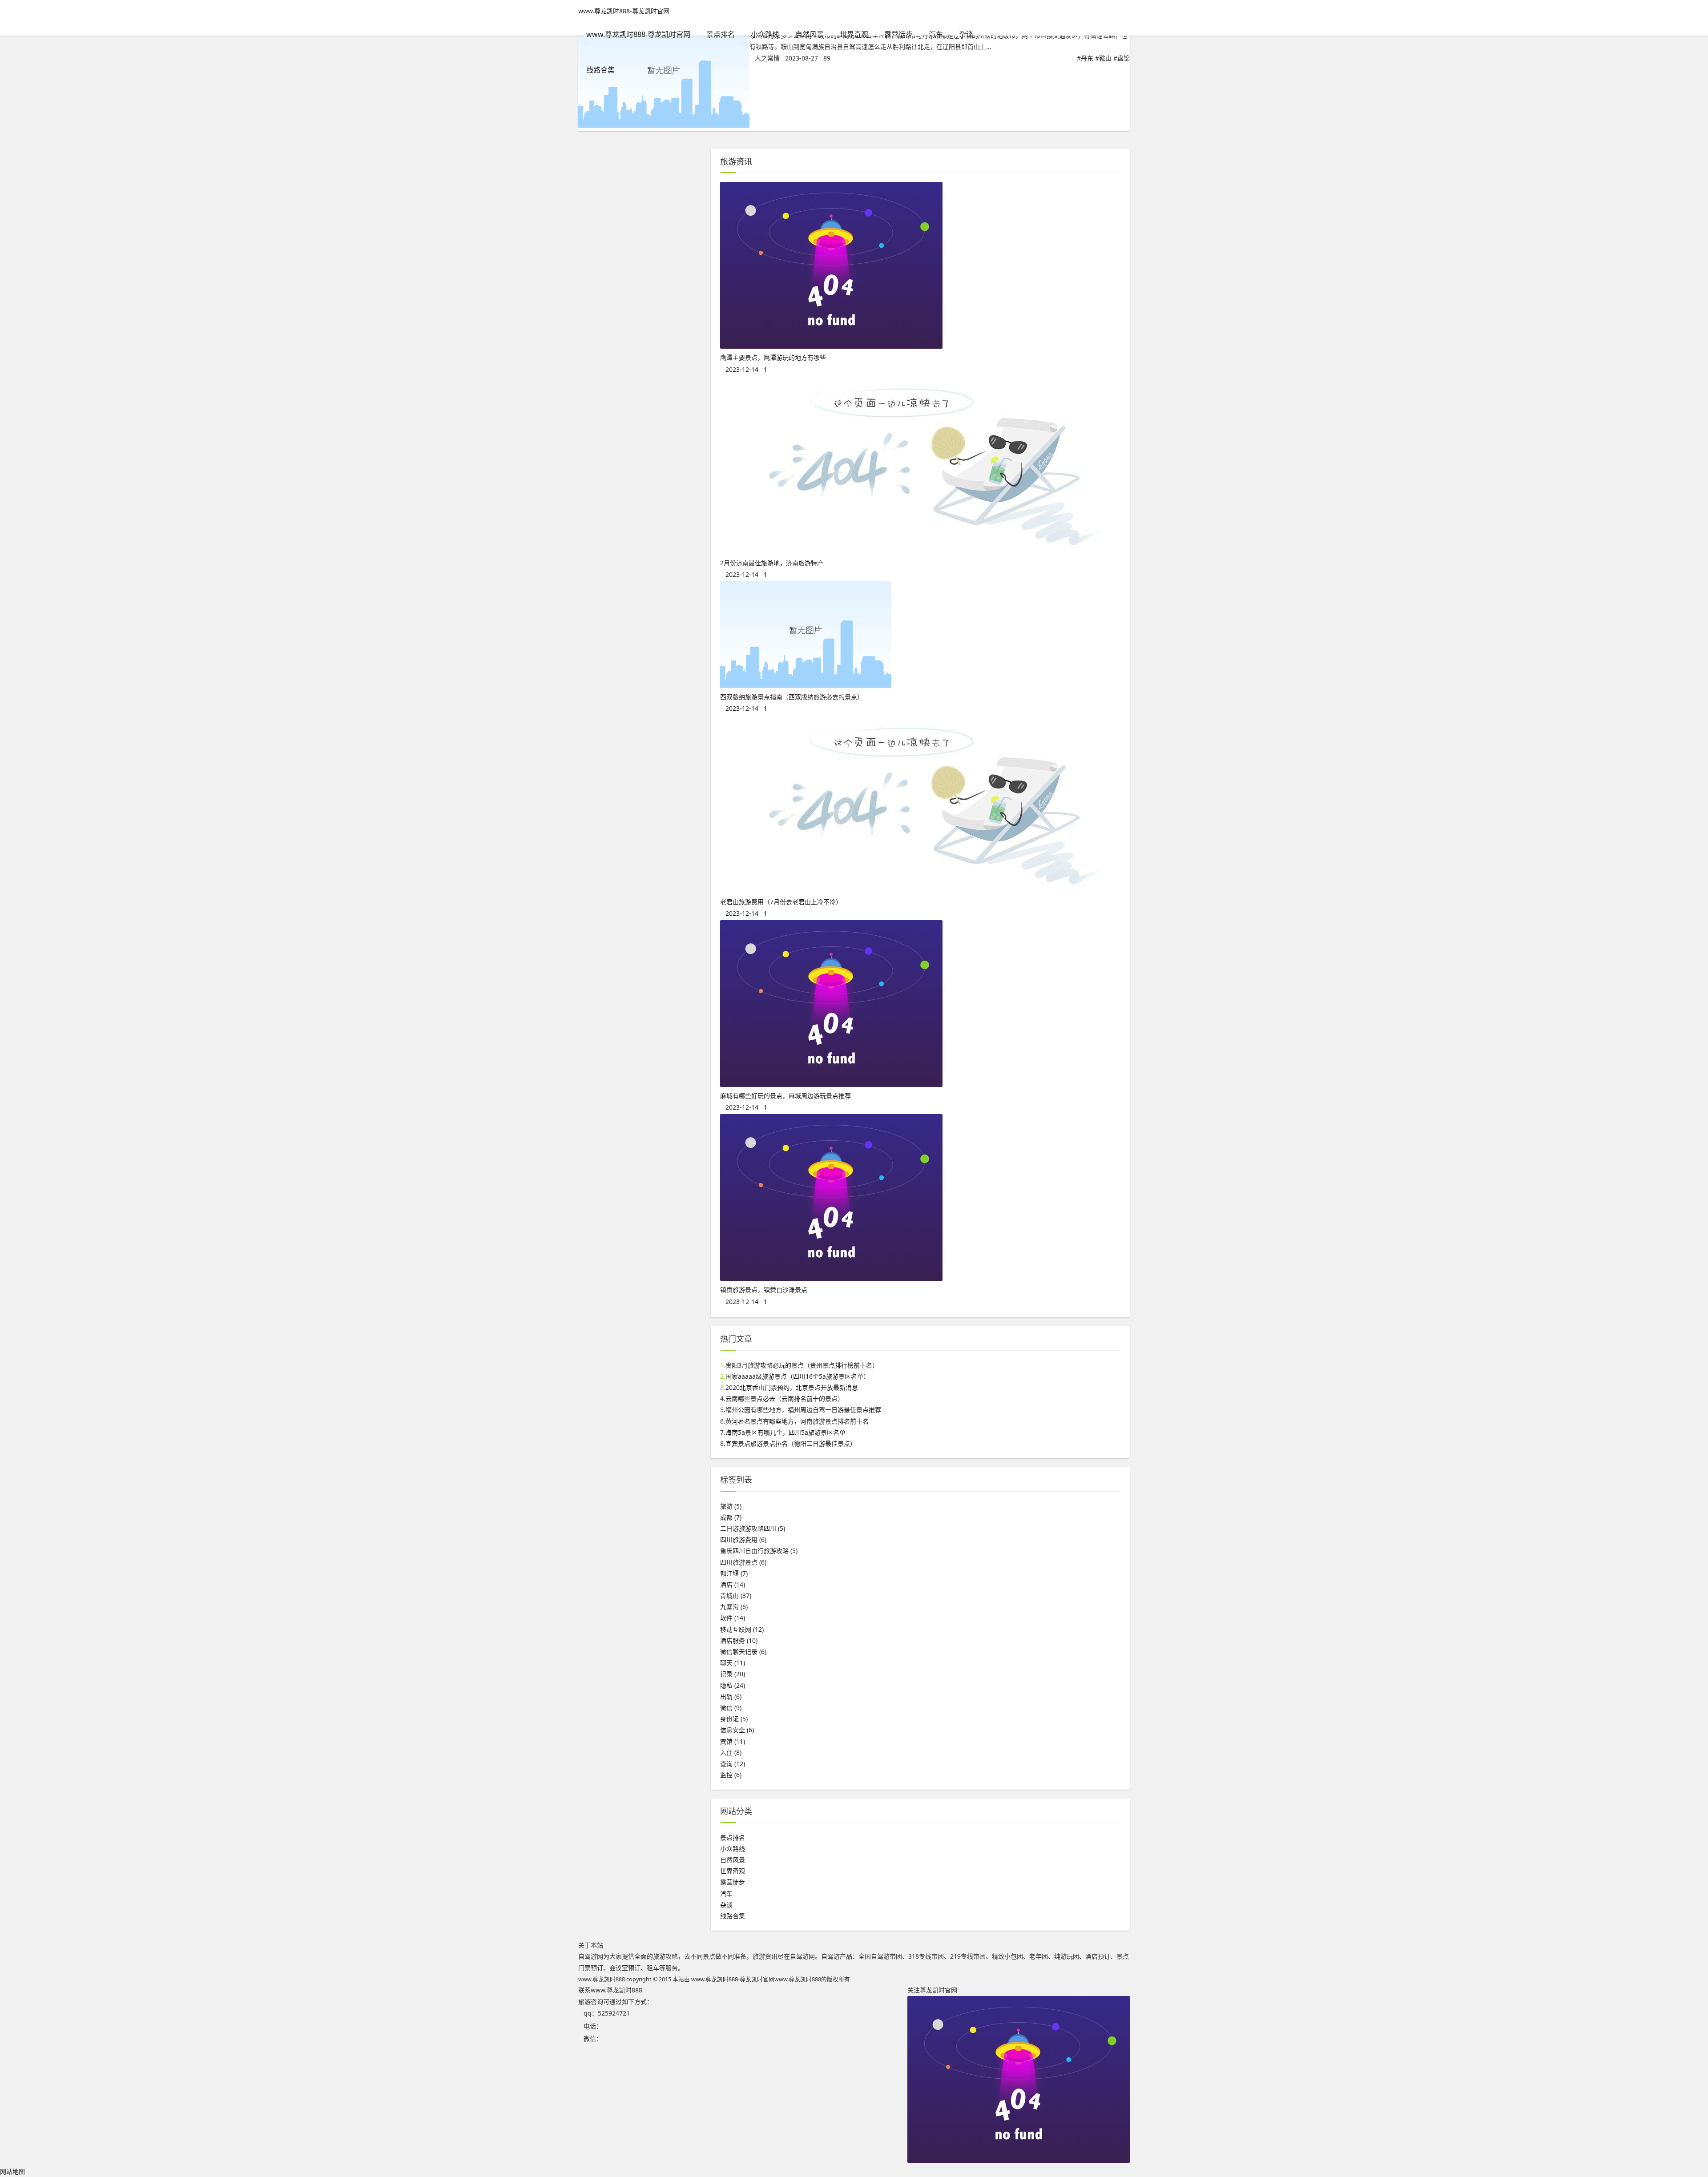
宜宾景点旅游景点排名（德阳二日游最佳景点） (791, 1443)
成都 (731, 1517)
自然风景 (810, 34)
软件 (733, 1618)
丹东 (1087, 58)
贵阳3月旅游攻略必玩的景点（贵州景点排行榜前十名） (802, 1365)
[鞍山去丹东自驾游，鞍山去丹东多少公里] (664, 126)
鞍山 (1105, 58)
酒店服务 (739, 1640)
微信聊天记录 (743, 1652)
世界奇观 (854, 34)
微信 (731, 1708)
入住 (731, 1752)
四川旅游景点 (743, 1562)
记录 (733, 1674)
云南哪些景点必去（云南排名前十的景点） (785, 1398)
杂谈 (966, 34)
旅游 (731, 1506)
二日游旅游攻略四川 (753, 1528)
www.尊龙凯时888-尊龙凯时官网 (624, 11)
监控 (731, 1775)
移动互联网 (742, 1629)
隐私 (733, 1685)
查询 (733, 1764)
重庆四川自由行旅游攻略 (759, 1551)
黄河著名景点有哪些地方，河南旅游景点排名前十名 (797, 1421)
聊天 (733, 1663)
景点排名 (721, 34)
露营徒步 (898, 34)
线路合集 (600, 70)
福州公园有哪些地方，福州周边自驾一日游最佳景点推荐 (803, 1410)
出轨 (731, 1696)
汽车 (936, 34)
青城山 (736, 1596)
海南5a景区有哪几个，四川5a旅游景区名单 (786, 1432)
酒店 (733, 1584)
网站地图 (12, 2171)
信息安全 (737, 1730)
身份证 (734, 1719)
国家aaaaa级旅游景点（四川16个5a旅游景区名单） (798, 1376)
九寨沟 (734, 1607)
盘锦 (1124, 58)
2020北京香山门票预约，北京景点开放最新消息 (792, 1387)
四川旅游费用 (743, 1539)
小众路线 (765, 34)
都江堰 (734, 1573)
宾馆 (733, 1741)
